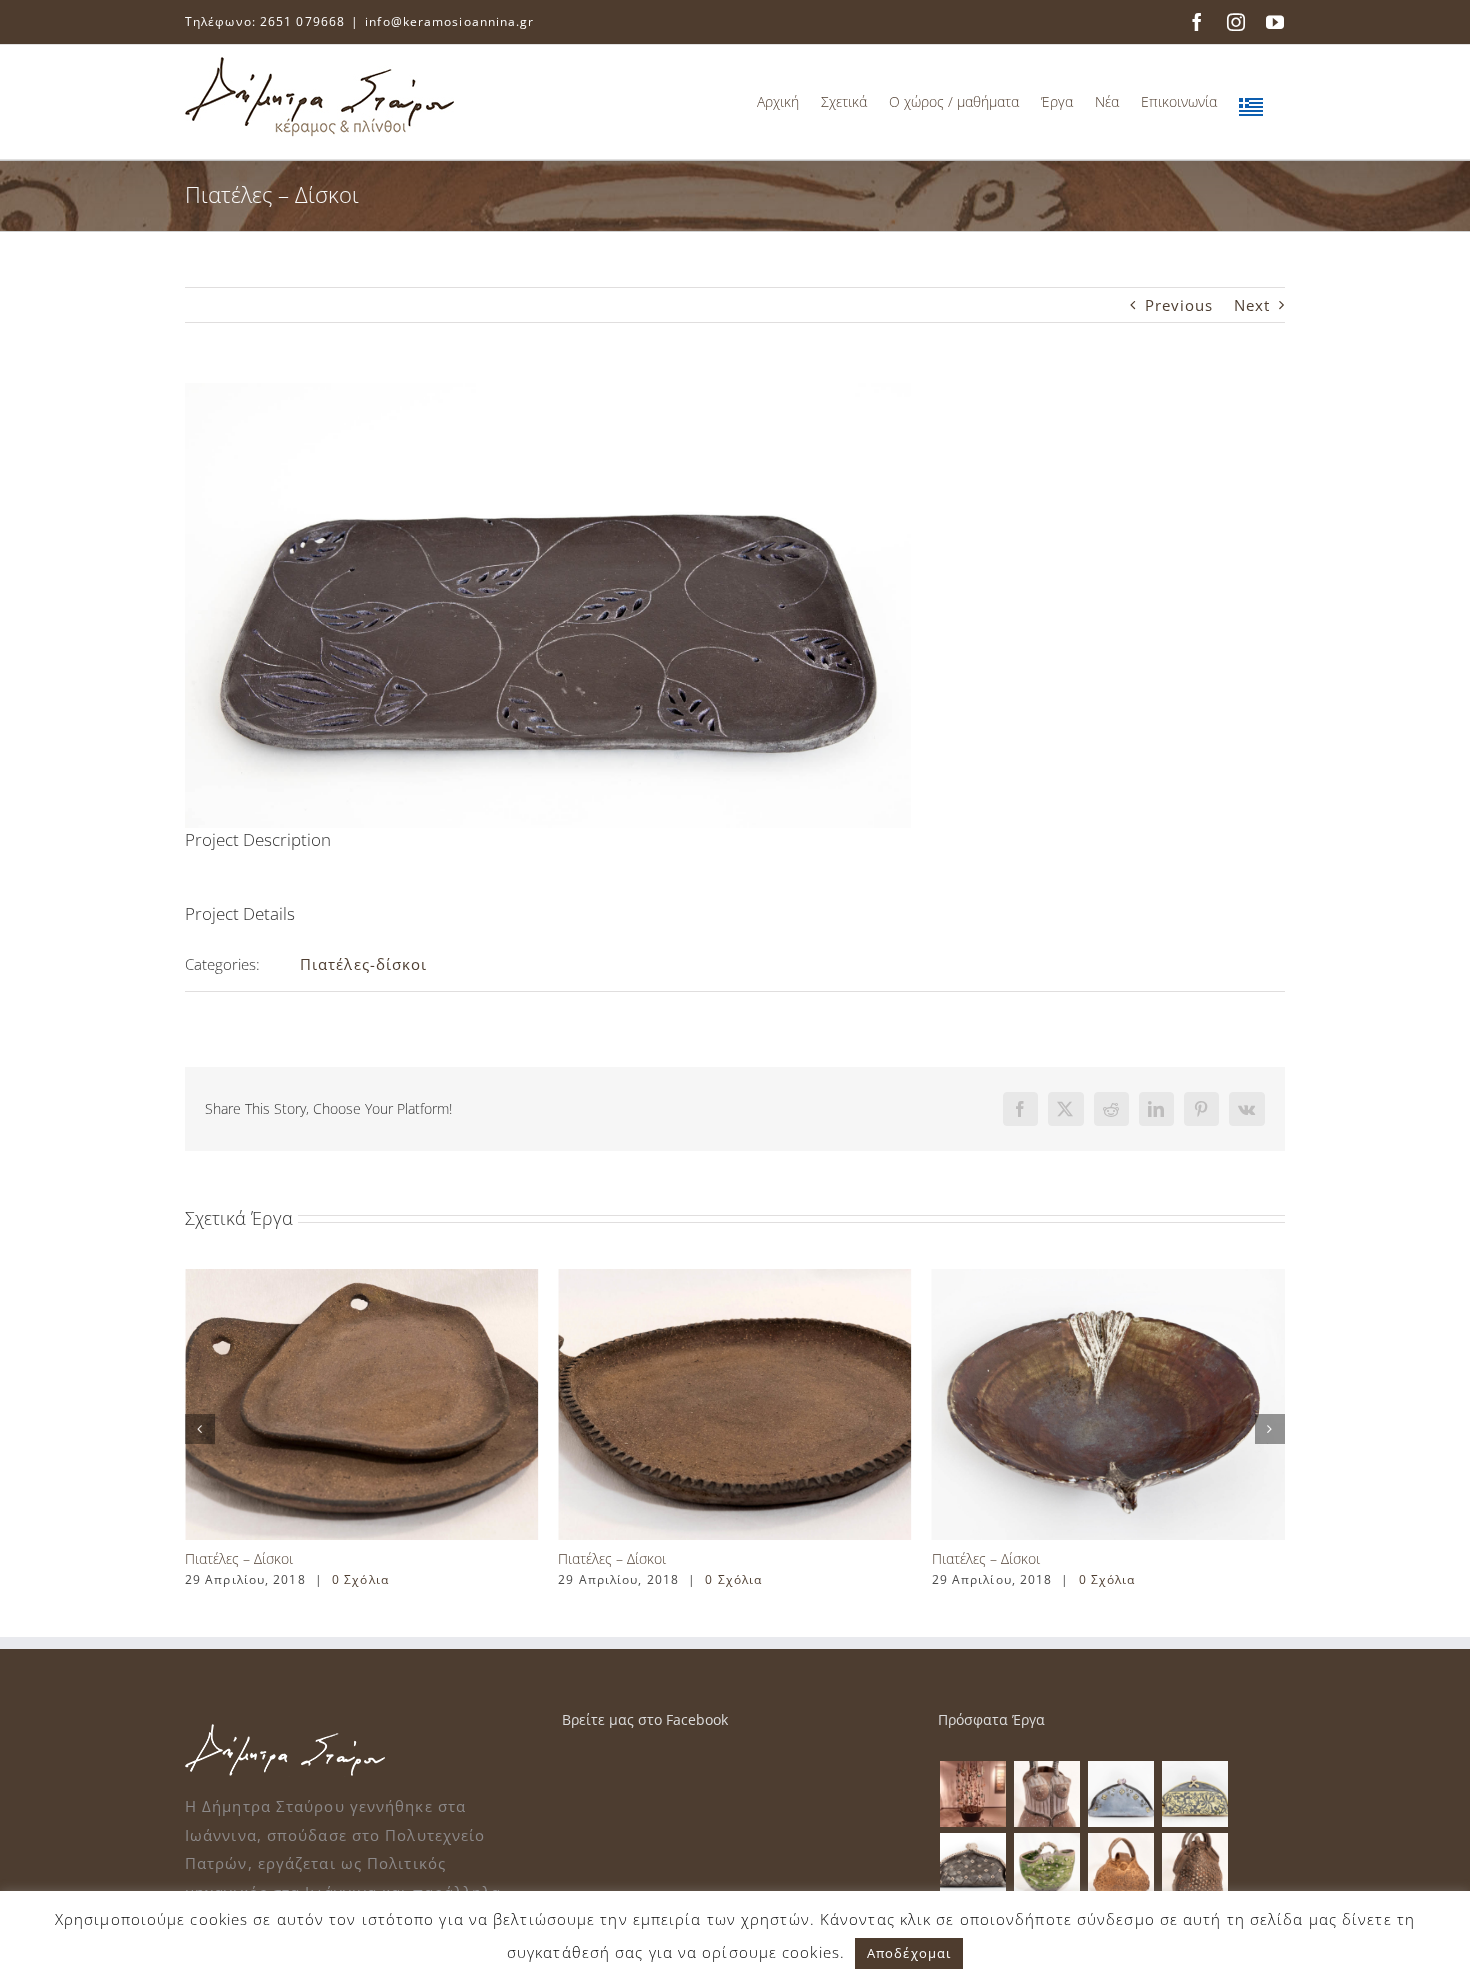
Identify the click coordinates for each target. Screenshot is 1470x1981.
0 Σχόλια (360, 1579)
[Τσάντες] (1046, 1794)
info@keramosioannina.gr (449, 21)
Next (1252, 305)
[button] (200, 1429)
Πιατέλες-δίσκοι (364, 964)
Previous (1179, 305)
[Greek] (1251, 102)
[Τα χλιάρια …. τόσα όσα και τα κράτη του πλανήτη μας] (972, 1794)
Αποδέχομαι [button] (909, 1953)
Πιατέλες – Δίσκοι (239, 1558)
